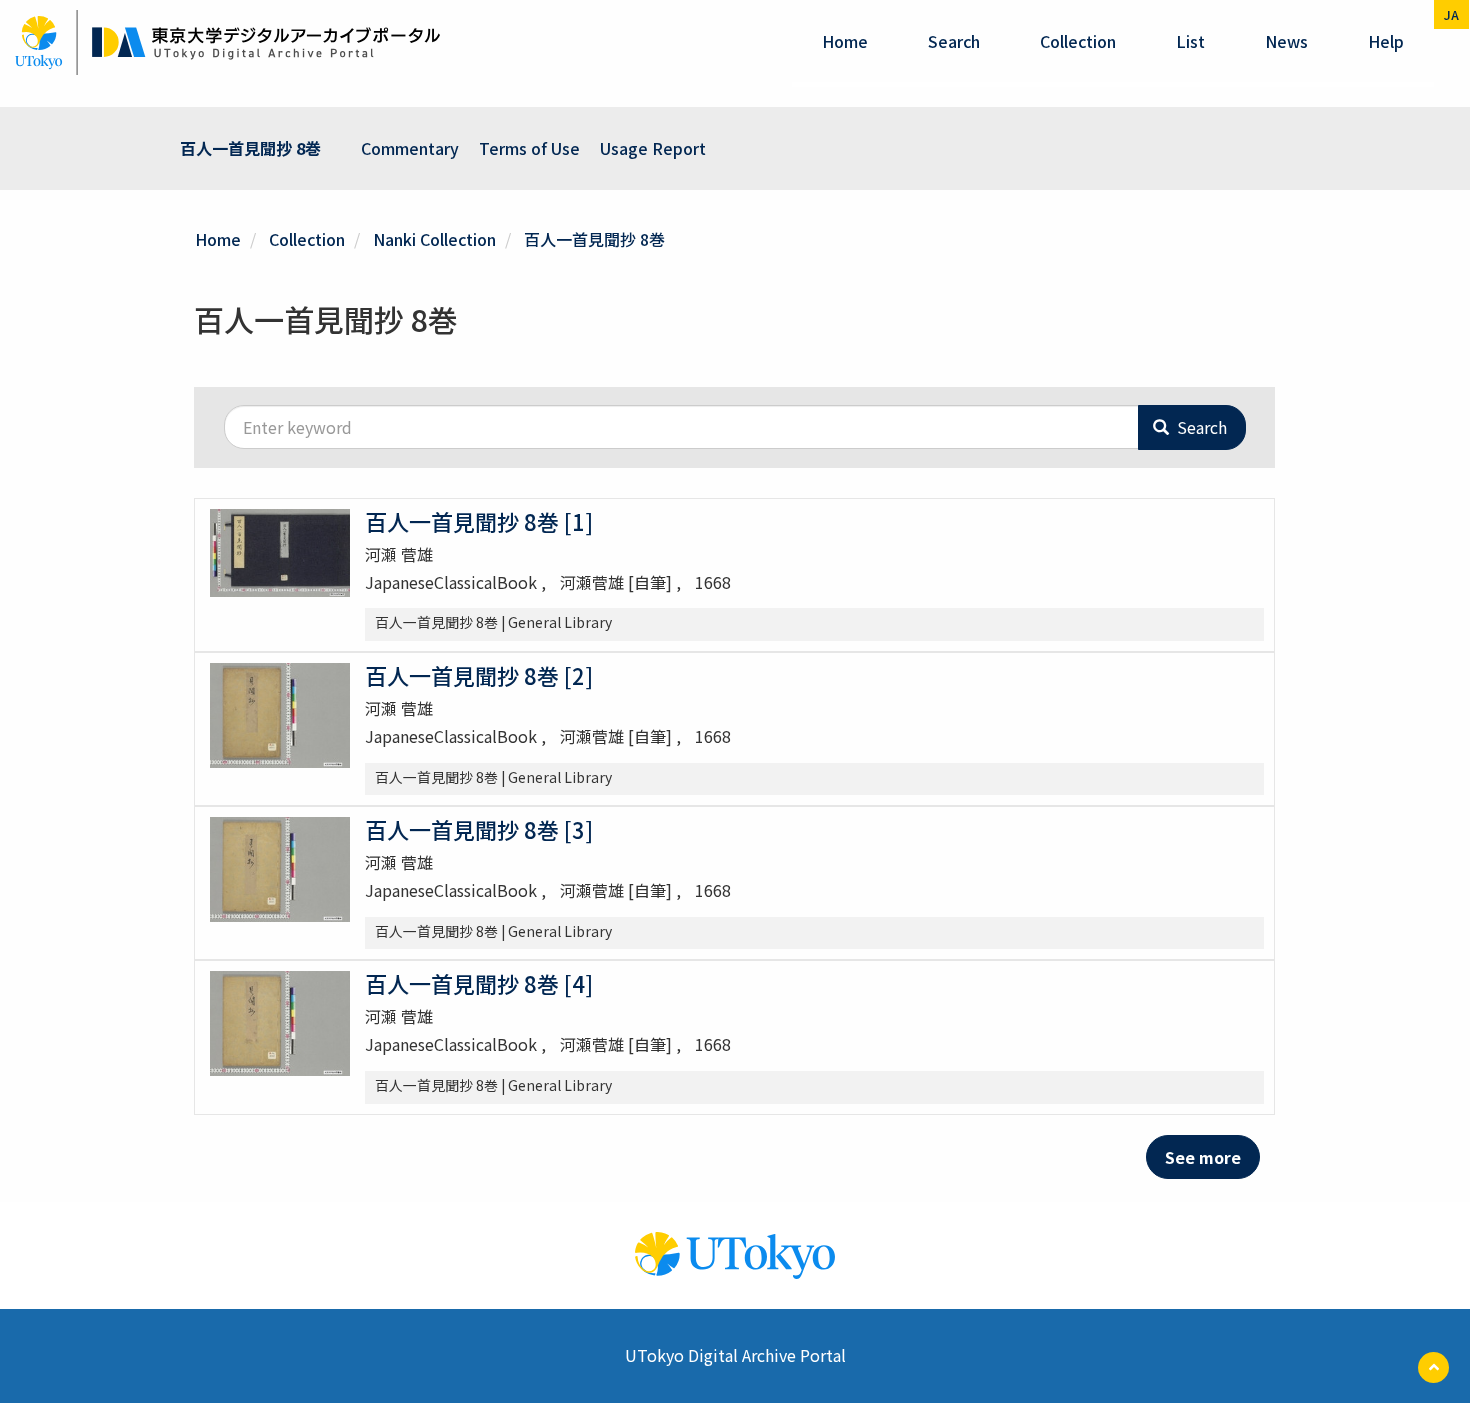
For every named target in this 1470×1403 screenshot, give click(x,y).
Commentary (410, 148)
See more (1203, 1157)
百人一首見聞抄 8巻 (250, 148)
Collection (1078, 41)
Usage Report (653, 148)
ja (1451, 14)
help (1386, 41)
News (1286, 41)
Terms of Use (529, 148)
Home (845, 41)
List (1190, 41)
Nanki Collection (434, 239)
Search (954, 41)
